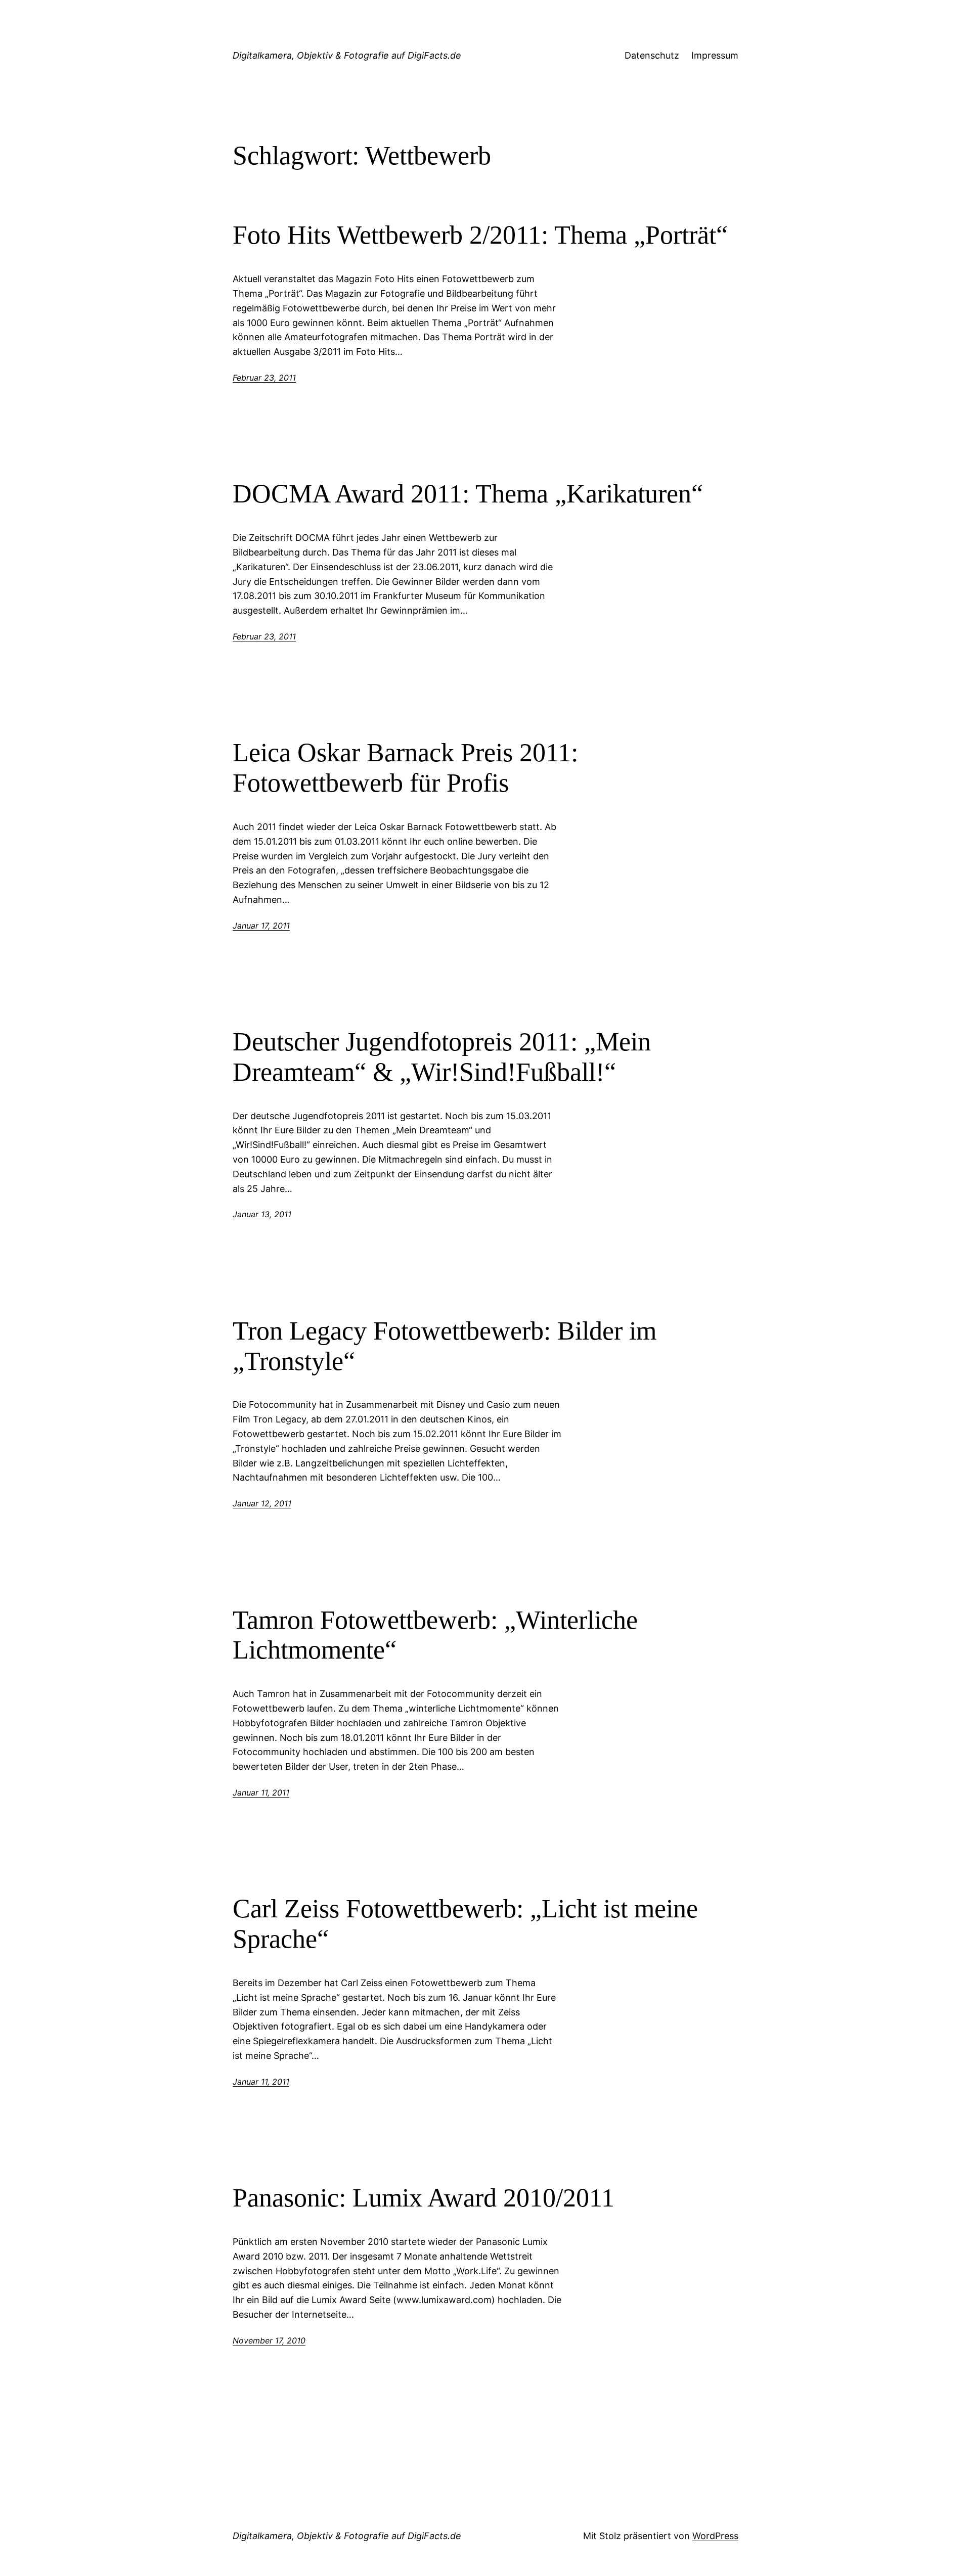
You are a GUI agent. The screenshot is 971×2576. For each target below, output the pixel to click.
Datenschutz (652, 55)
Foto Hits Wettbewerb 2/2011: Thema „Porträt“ (480, 235)
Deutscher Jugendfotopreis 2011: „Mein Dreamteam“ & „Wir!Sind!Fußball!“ (442, 1057)
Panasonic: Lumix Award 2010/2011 (424, 2198)
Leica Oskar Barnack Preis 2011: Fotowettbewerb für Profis (405, 768)
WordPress (715, 2536)
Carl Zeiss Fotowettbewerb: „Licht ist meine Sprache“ (465, 1924)
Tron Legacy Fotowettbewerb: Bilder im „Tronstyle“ (445, 1346)
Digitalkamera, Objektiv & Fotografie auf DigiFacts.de (347, 55)
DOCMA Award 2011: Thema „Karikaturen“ (468, 494)
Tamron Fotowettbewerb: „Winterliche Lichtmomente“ (435, 1635)
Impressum (715, 55)
